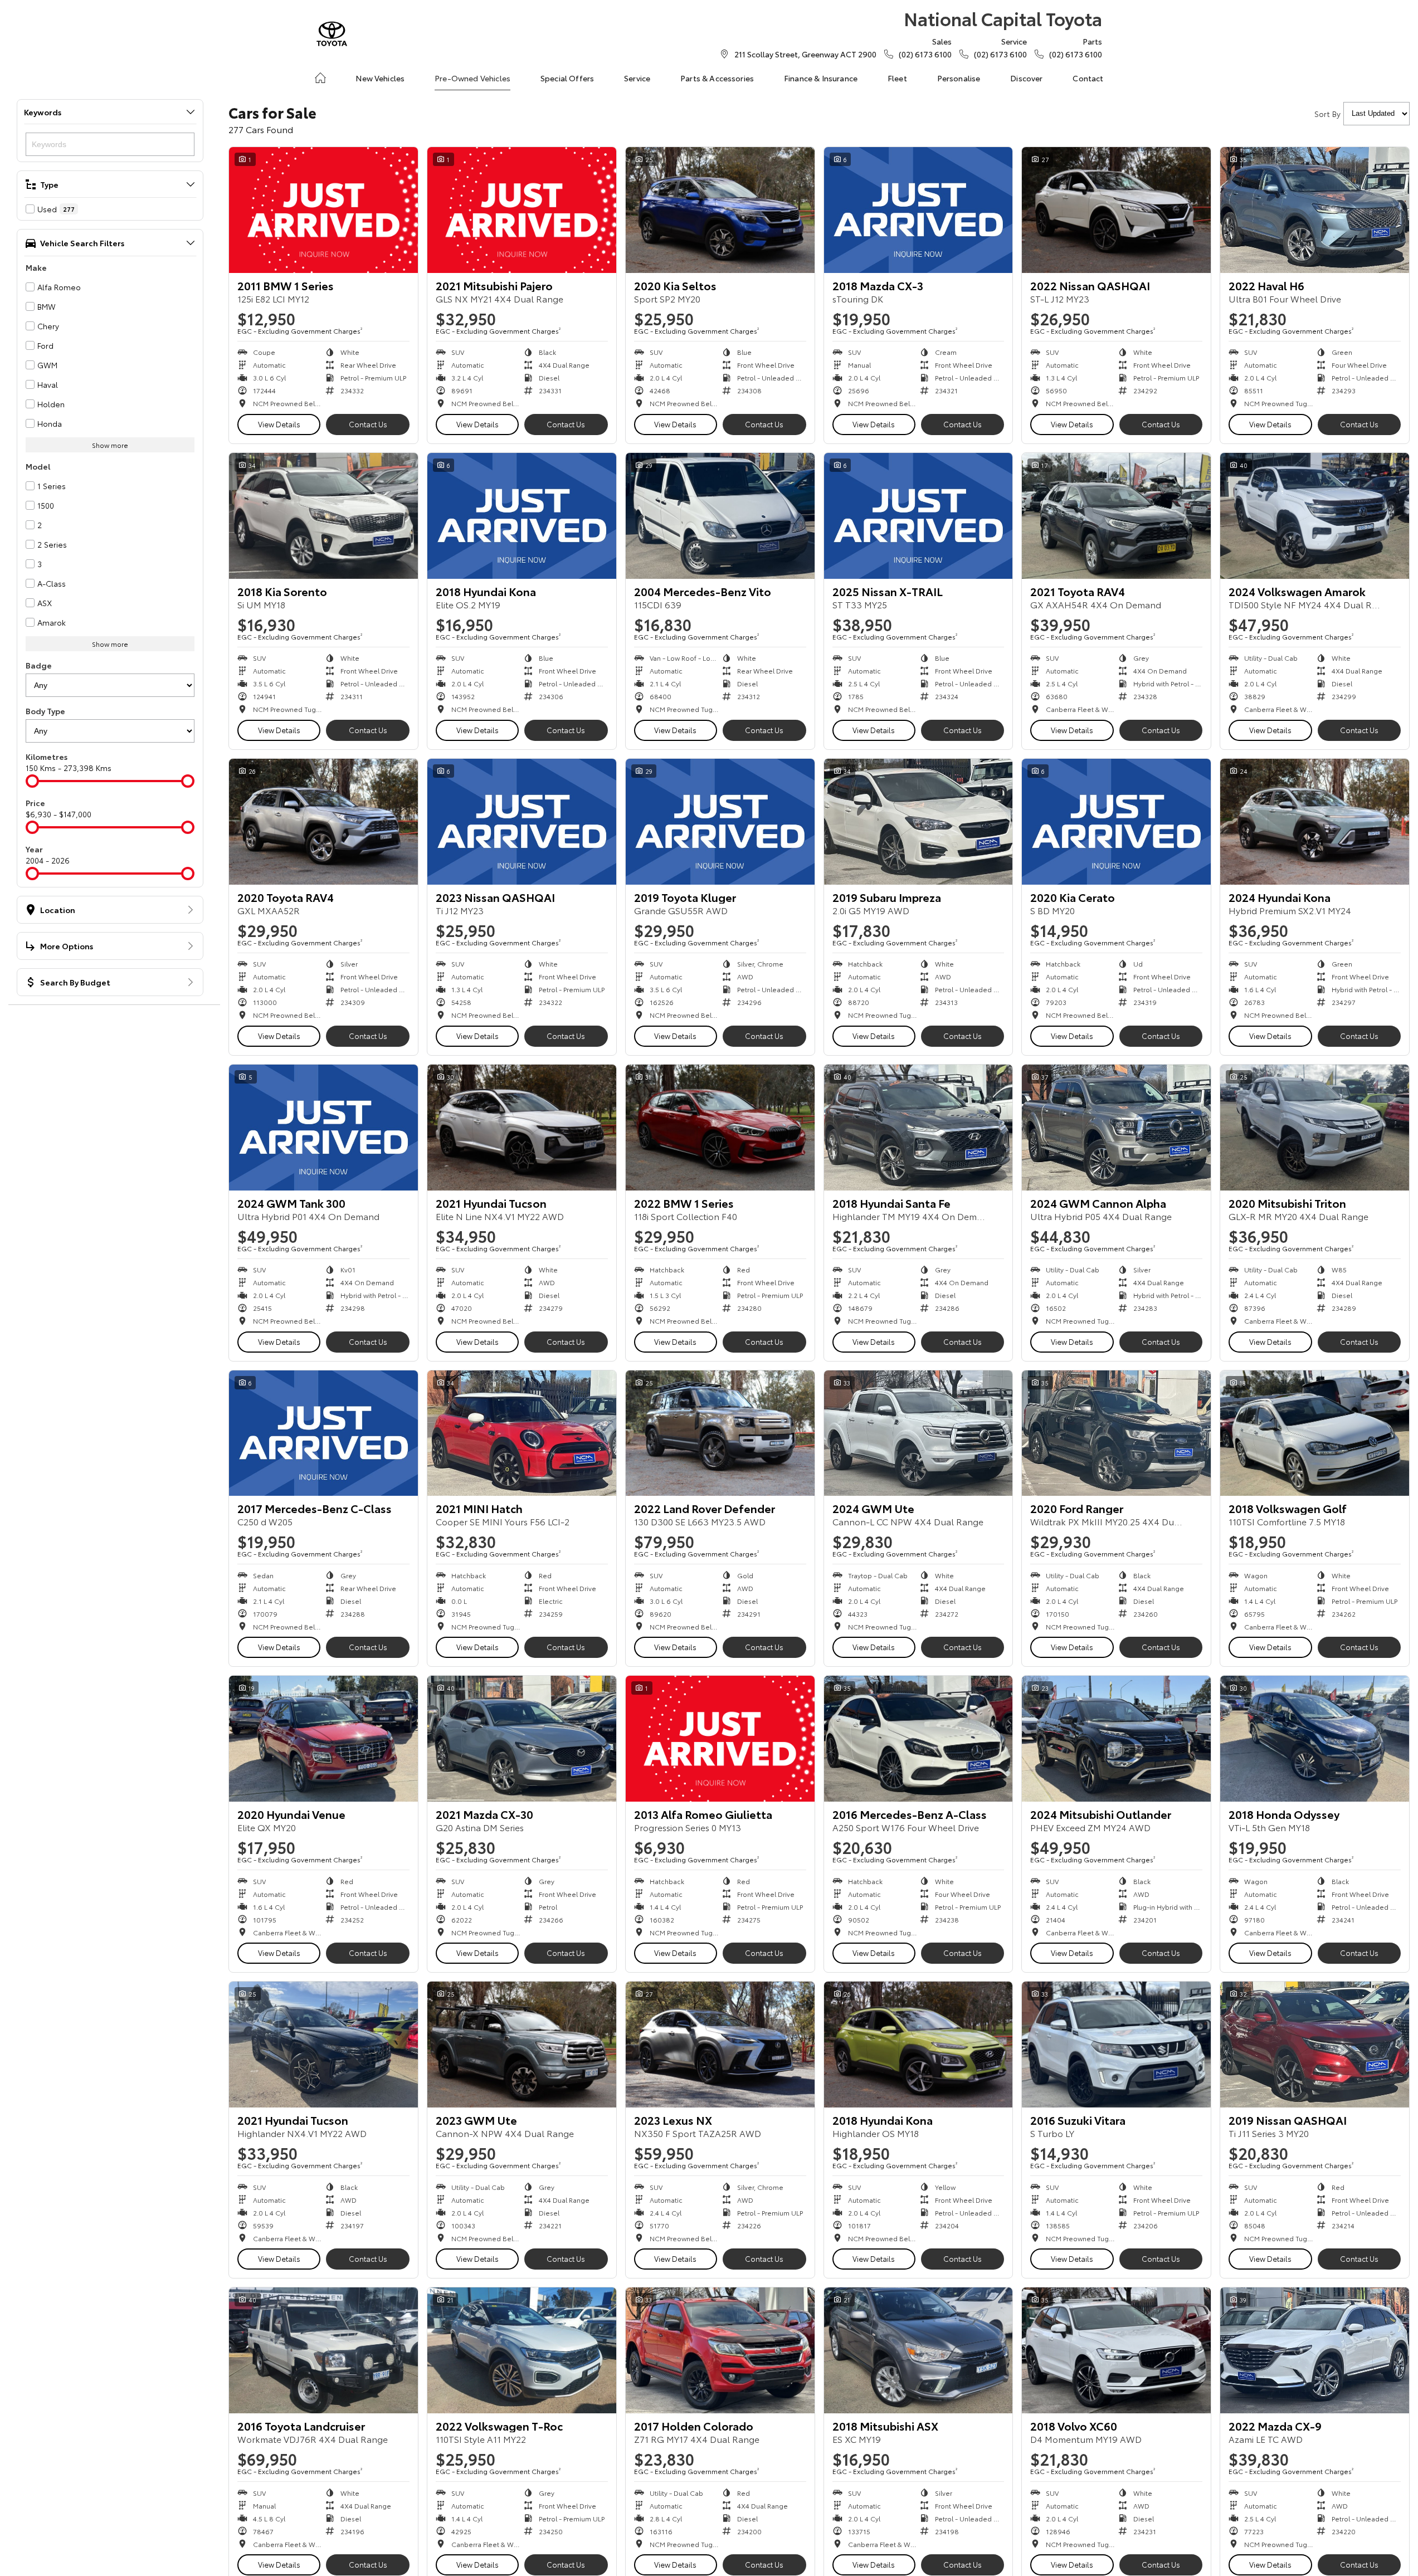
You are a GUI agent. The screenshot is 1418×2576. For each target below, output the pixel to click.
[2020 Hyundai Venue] (323, 1739)
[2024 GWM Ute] (918, 1433)
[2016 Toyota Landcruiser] (323, 2350)
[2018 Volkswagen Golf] (1315, 1433)
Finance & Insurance (821, 78)
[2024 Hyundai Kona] (1315, 822)
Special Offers (567, 78)
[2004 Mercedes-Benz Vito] (720, 516)
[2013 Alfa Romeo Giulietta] (720, 1739)
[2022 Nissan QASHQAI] (1116, 210)
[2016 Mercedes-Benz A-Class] (918, 1739)
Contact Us (368, 424)
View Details (279, 424)
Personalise (959, 78)
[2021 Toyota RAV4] (1116, 516)
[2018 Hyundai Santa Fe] (918, 1128)
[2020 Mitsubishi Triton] (1315, 1128)
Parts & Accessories (717, 78)
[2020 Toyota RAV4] (323, 822)
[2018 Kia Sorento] (323, 516)
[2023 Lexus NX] (720, 2045)
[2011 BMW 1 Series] (323, 210)
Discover (1026, 78)
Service (637, 78)
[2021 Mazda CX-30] (522, 1739)
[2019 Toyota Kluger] (720, 822)
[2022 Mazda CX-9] (1315, 2350)
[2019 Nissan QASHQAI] (1315, 2045)
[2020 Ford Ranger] (1116, 1433)
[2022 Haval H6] (1315, 210)
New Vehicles (380, 78)
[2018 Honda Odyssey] (1315, 1739)
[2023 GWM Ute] (522, 2045)
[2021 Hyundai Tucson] (522, 1128)
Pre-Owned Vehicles (472, 78)
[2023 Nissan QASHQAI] (522, 822)
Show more (110, 445)
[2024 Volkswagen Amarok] (1315, 516)
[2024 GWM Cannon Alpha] (1116, 1128)
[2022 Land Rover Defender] (720, 1433)
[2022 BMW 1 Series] (720, 1128)
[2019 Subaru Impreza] (918, 822)
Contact (1088, 78)
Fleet (897, 78)
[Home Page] (332, 34)
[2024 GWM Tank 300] (323, 1128)
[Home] (320, 78)
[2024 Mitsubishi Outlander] (1116, 1739)
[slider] (32, 781)
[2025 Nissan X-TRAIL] (918, 516)
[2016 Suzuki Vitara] (1116, 2045)
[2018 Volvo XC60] (1116, 2350)
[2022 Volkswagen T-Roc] (522, 2350)
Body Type (45, 711)
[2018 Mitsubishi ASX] (918, 2350)
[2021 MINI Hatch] (522, 1433)
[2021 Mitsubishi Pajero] (522, 210)
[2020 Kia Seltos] (720, 210)
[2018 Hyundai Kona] (522, 516)
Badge (39, 665)
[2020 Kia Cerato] (1116, 822)
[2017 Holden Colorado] (720, 2350)
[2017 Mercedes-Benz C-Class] (323, 1433)
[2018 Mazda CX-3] (918, 210)
